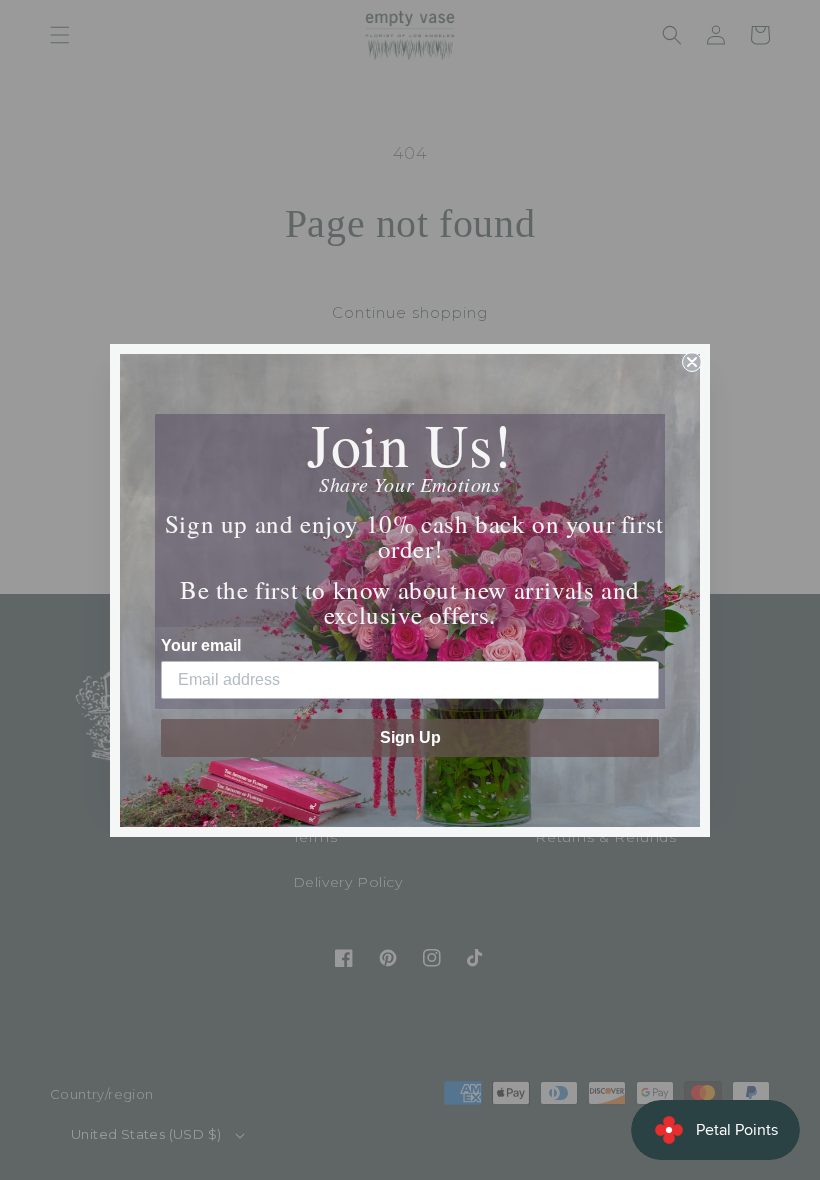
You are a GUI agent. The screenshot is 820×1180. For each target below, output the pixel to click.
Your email (201, 645)
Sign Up (410, 737)
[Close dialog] (692, 362)
